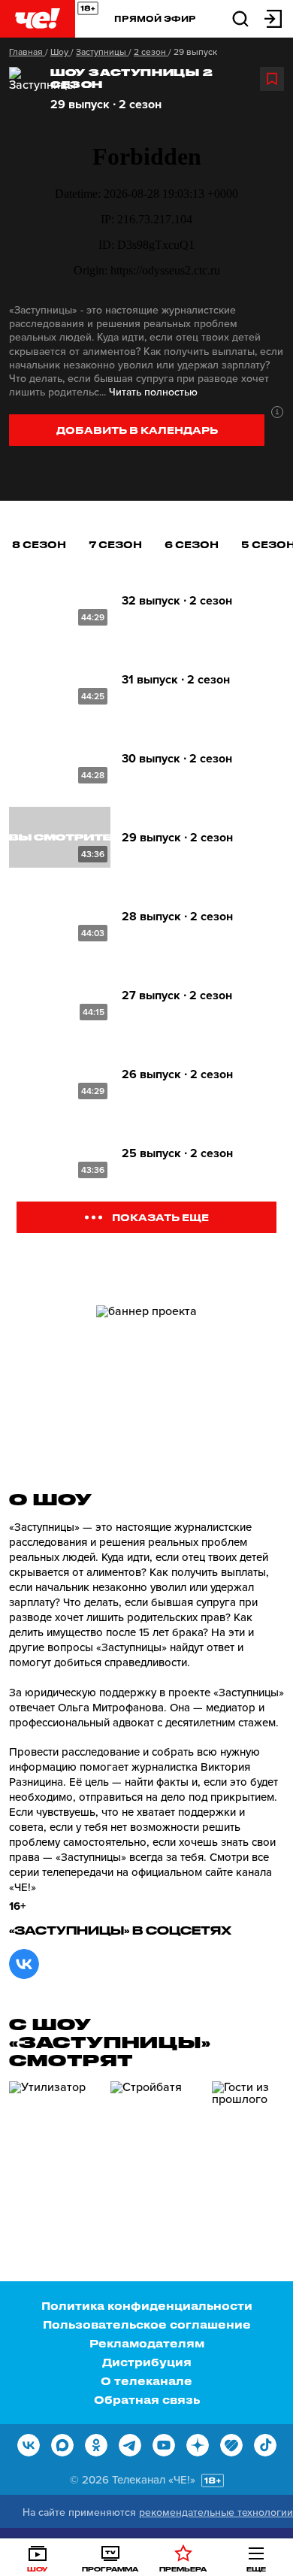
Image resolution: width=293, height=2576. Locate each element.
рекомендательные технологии (216, 2512)
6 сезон (192, 544)
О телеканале (146, 2381)
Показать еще (160, 1217)
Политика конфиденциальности (147, 2306)
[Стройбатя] (156, 2145)
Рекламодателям (147, 2343)
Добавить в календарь (137, 430)
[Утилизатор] (54, 2145)
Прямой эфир (155, 18)
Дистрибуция (147, 2362)
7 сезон (115, 544)
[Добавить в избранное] (272, 79)
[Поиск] (240, 18)
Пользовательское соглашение (147, 2324)
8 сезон (39, 544)
